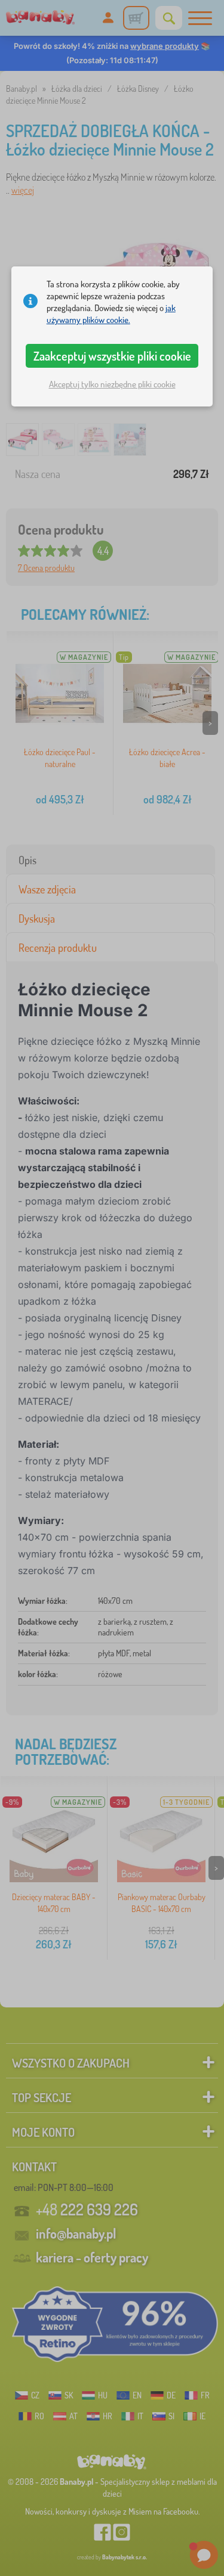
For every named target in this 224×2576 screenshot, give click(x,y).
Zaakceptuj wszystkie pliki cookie (112, 356)
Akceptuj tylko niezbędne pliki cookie (112, 384)
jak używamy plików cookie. (111, 314)
